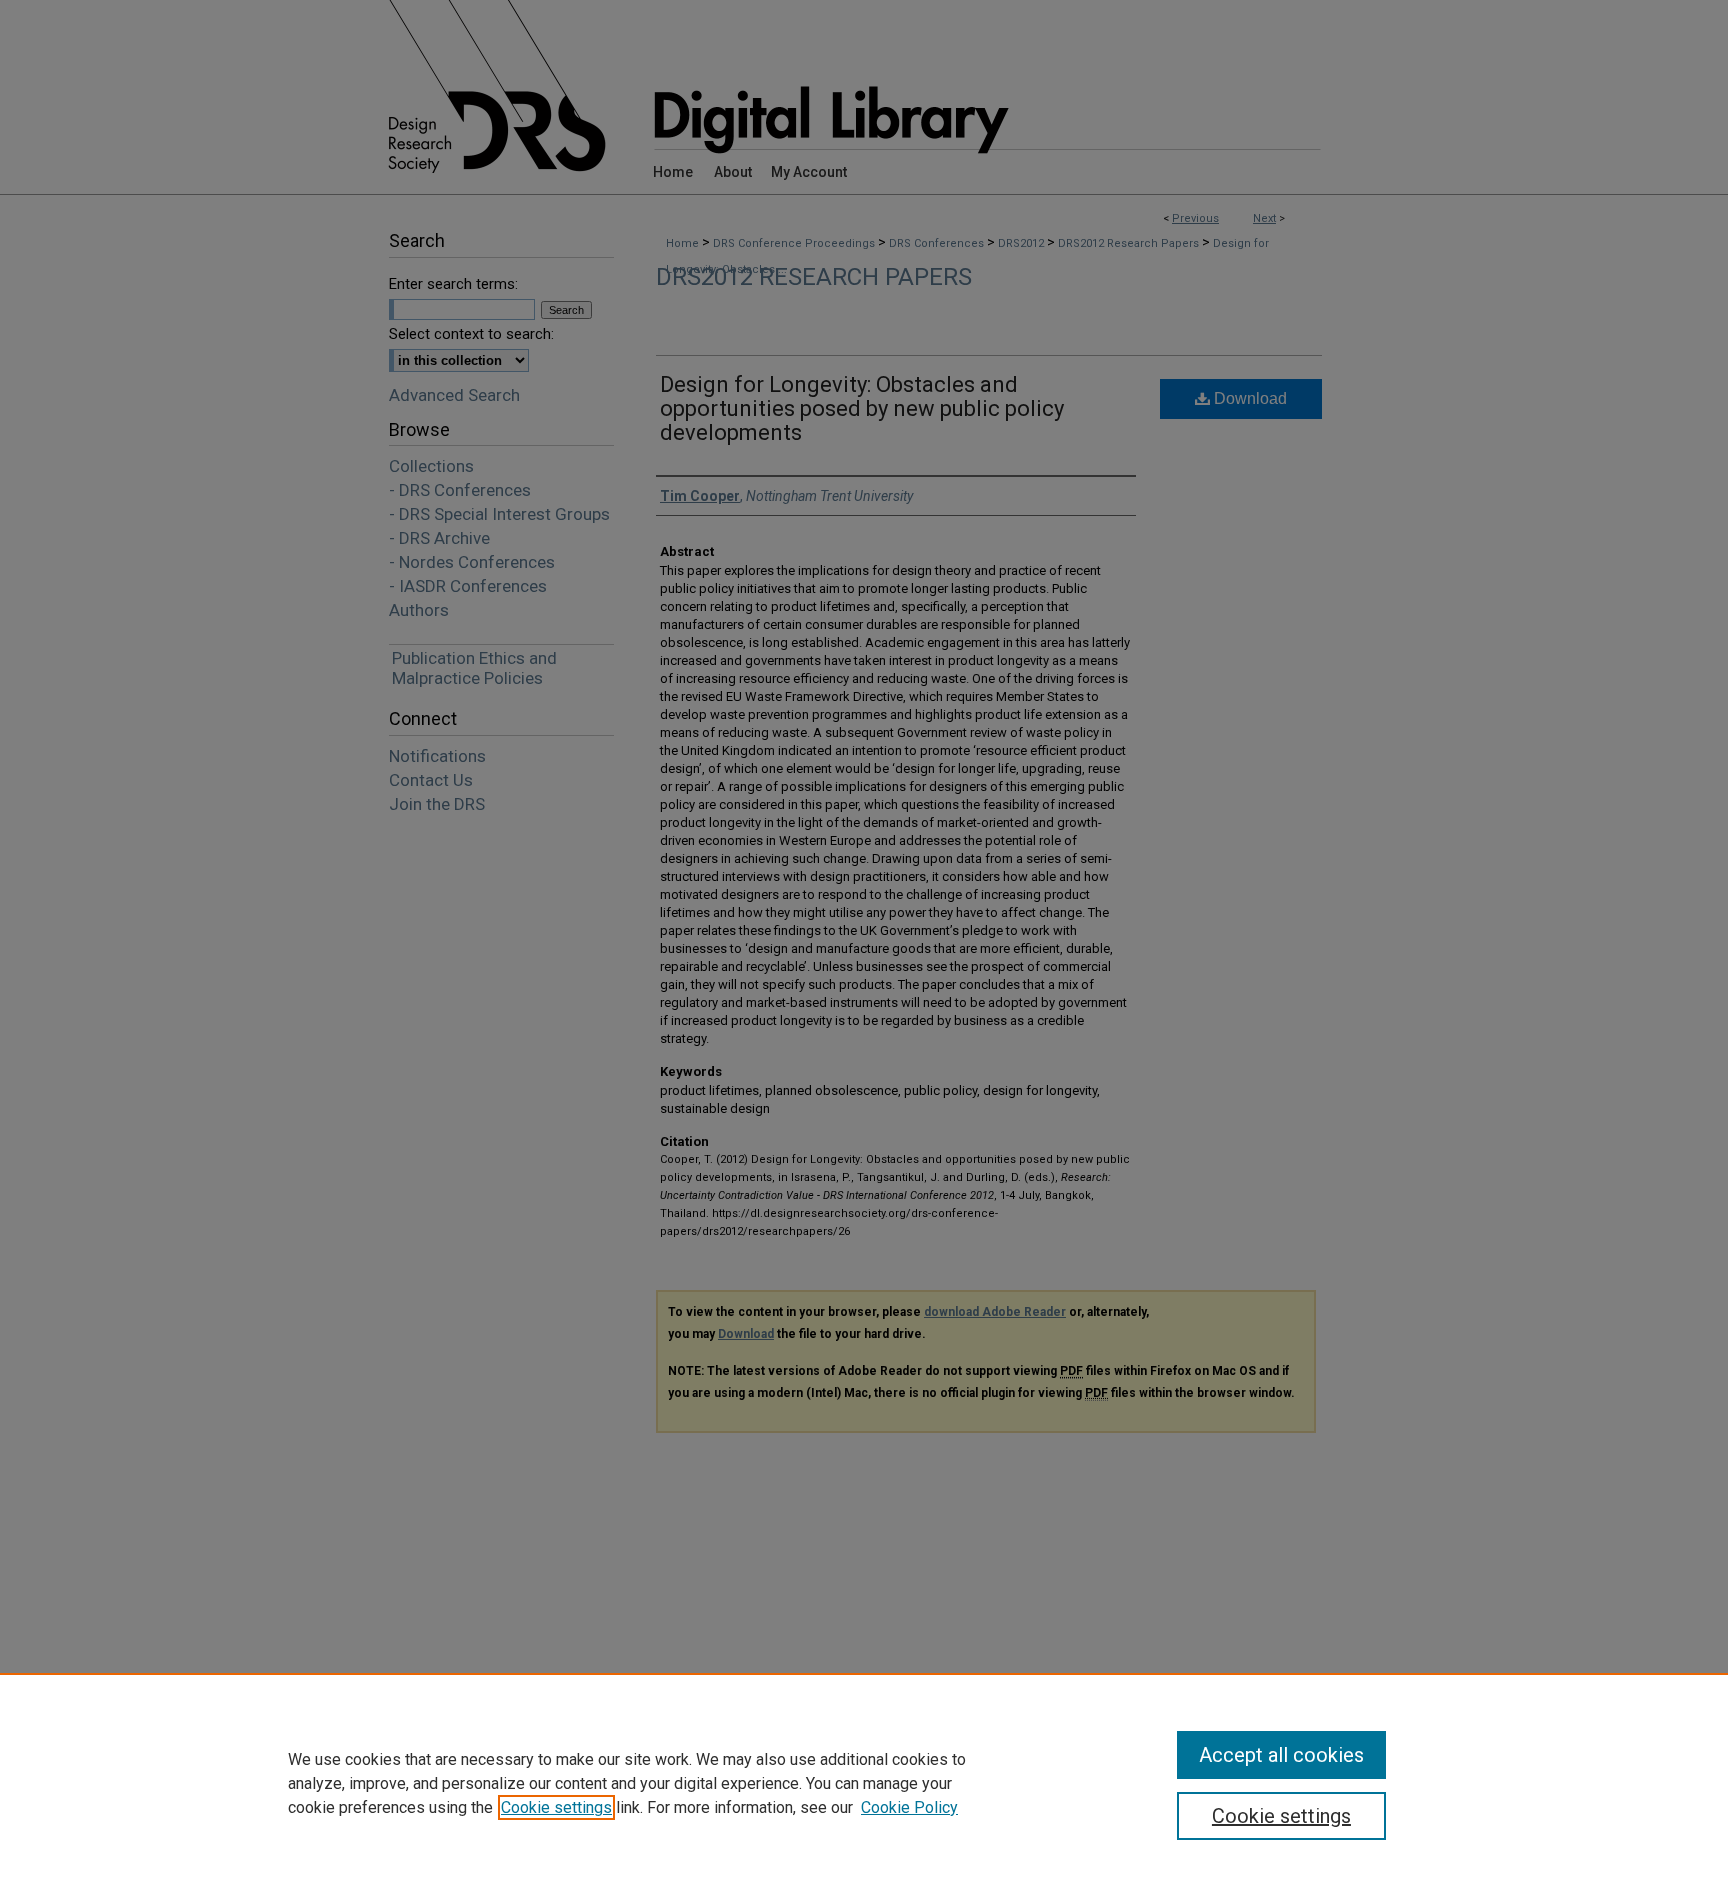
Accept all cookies (1281, 1755)
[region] (864, 1783)
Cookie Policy (909, 1807)
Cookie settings (556, 1807)
